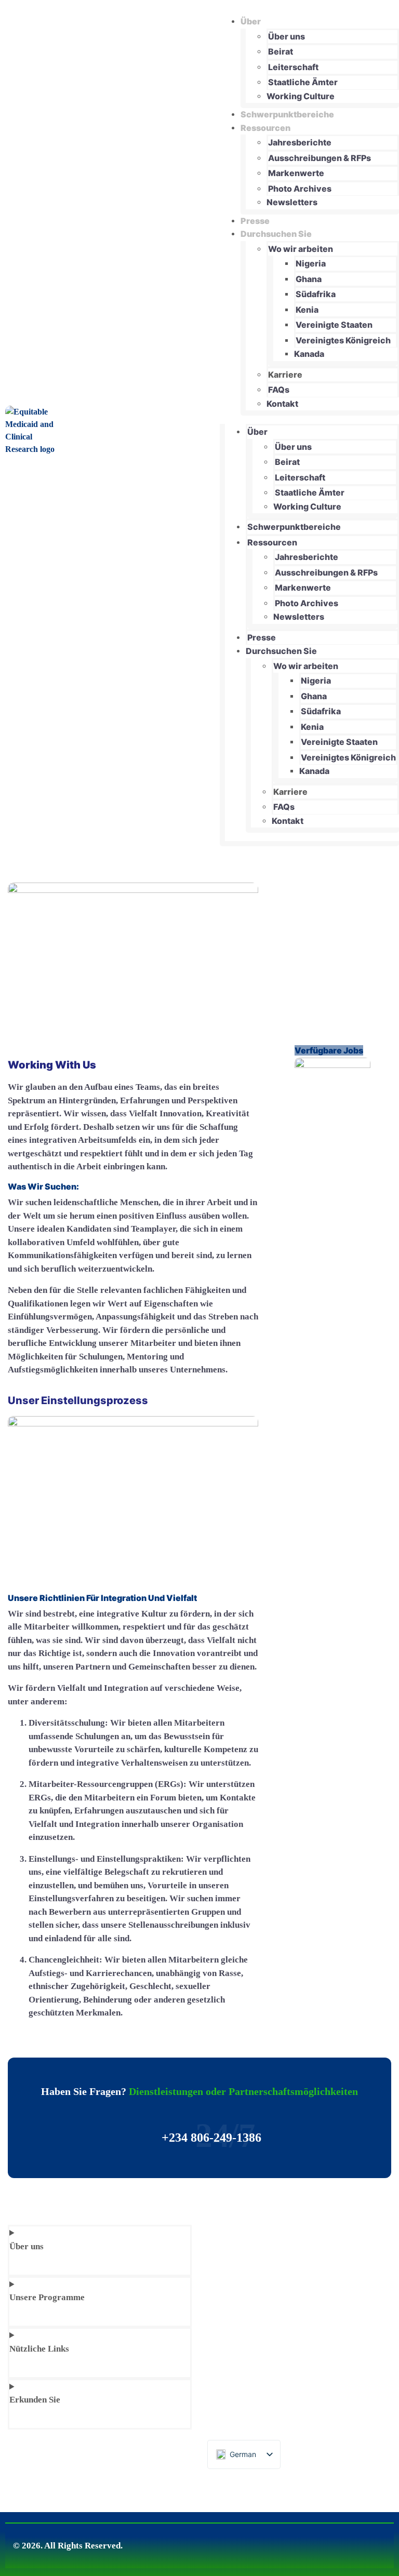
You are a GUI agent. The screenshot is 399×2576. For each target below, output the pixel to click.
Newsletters (292, 202)
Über (251, 21)
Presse (255, 221)
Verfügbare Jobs (329, 1050)
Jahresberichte (300, 142)
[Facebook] (333, 2541)
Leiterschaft (293, 67)
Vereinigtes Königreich (343, 340)
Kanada (309, 354)
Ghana (309, 279)
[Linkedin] (364, 2541)
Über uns (287, 36)
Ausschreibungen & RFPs (320, 158)
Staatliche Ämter (303, 82)
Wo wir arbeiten (301, 249)
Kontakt (282, 404)
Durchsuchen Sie (276, 234)
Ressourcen (265, 128)
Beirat (281, 51)
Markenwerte (296, 173)
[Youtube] (380, 2541)
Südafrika (316, 294)
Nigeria (311, 263)
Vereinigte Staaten (334, 325)
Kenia (307, 310)
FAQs (279, 390)
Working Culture (301, 96)
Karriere (285, 375)
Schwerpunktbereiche (287, 114)
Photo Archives (300, 189)
